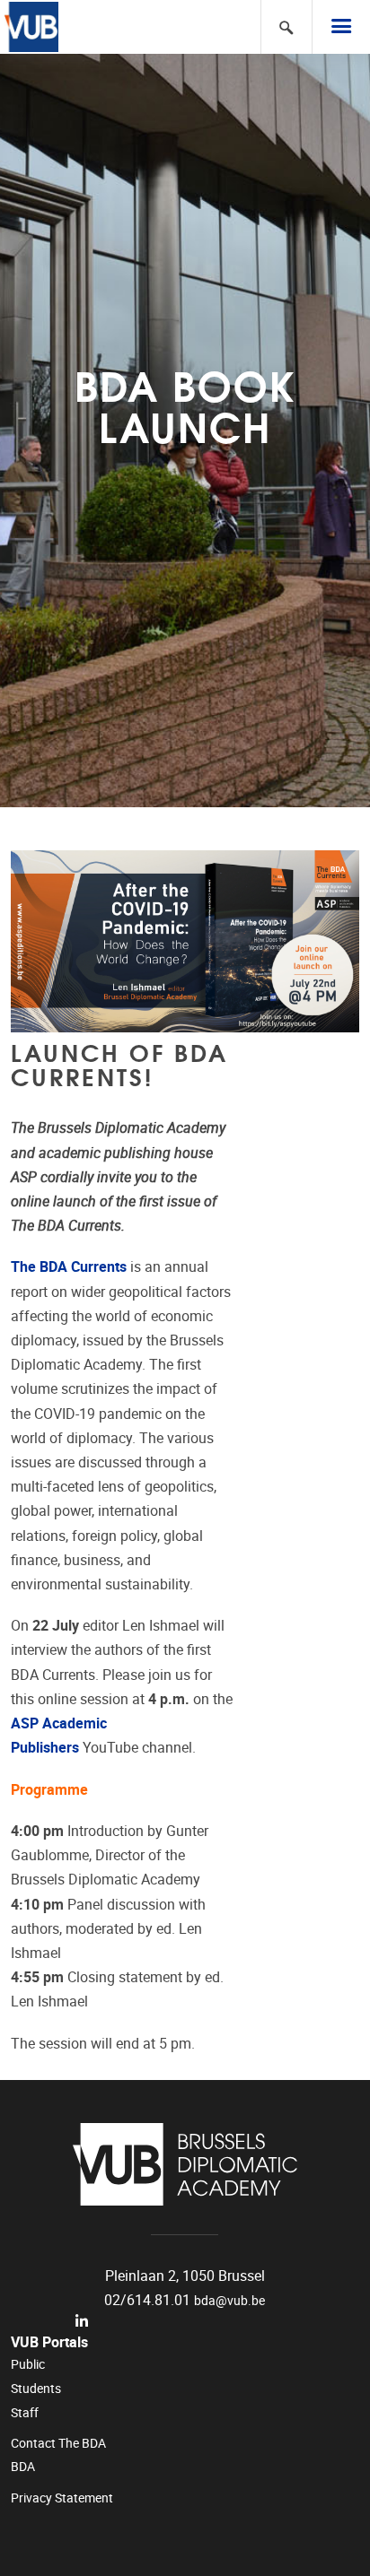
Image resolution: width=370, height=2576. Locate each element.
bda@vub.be (229, 2301)
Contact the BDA (58, 2443)
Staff (25, 2413)
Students (36, 2389)
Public (28, 2364)
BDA (23, 2467)
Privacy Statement (62, 2498)
